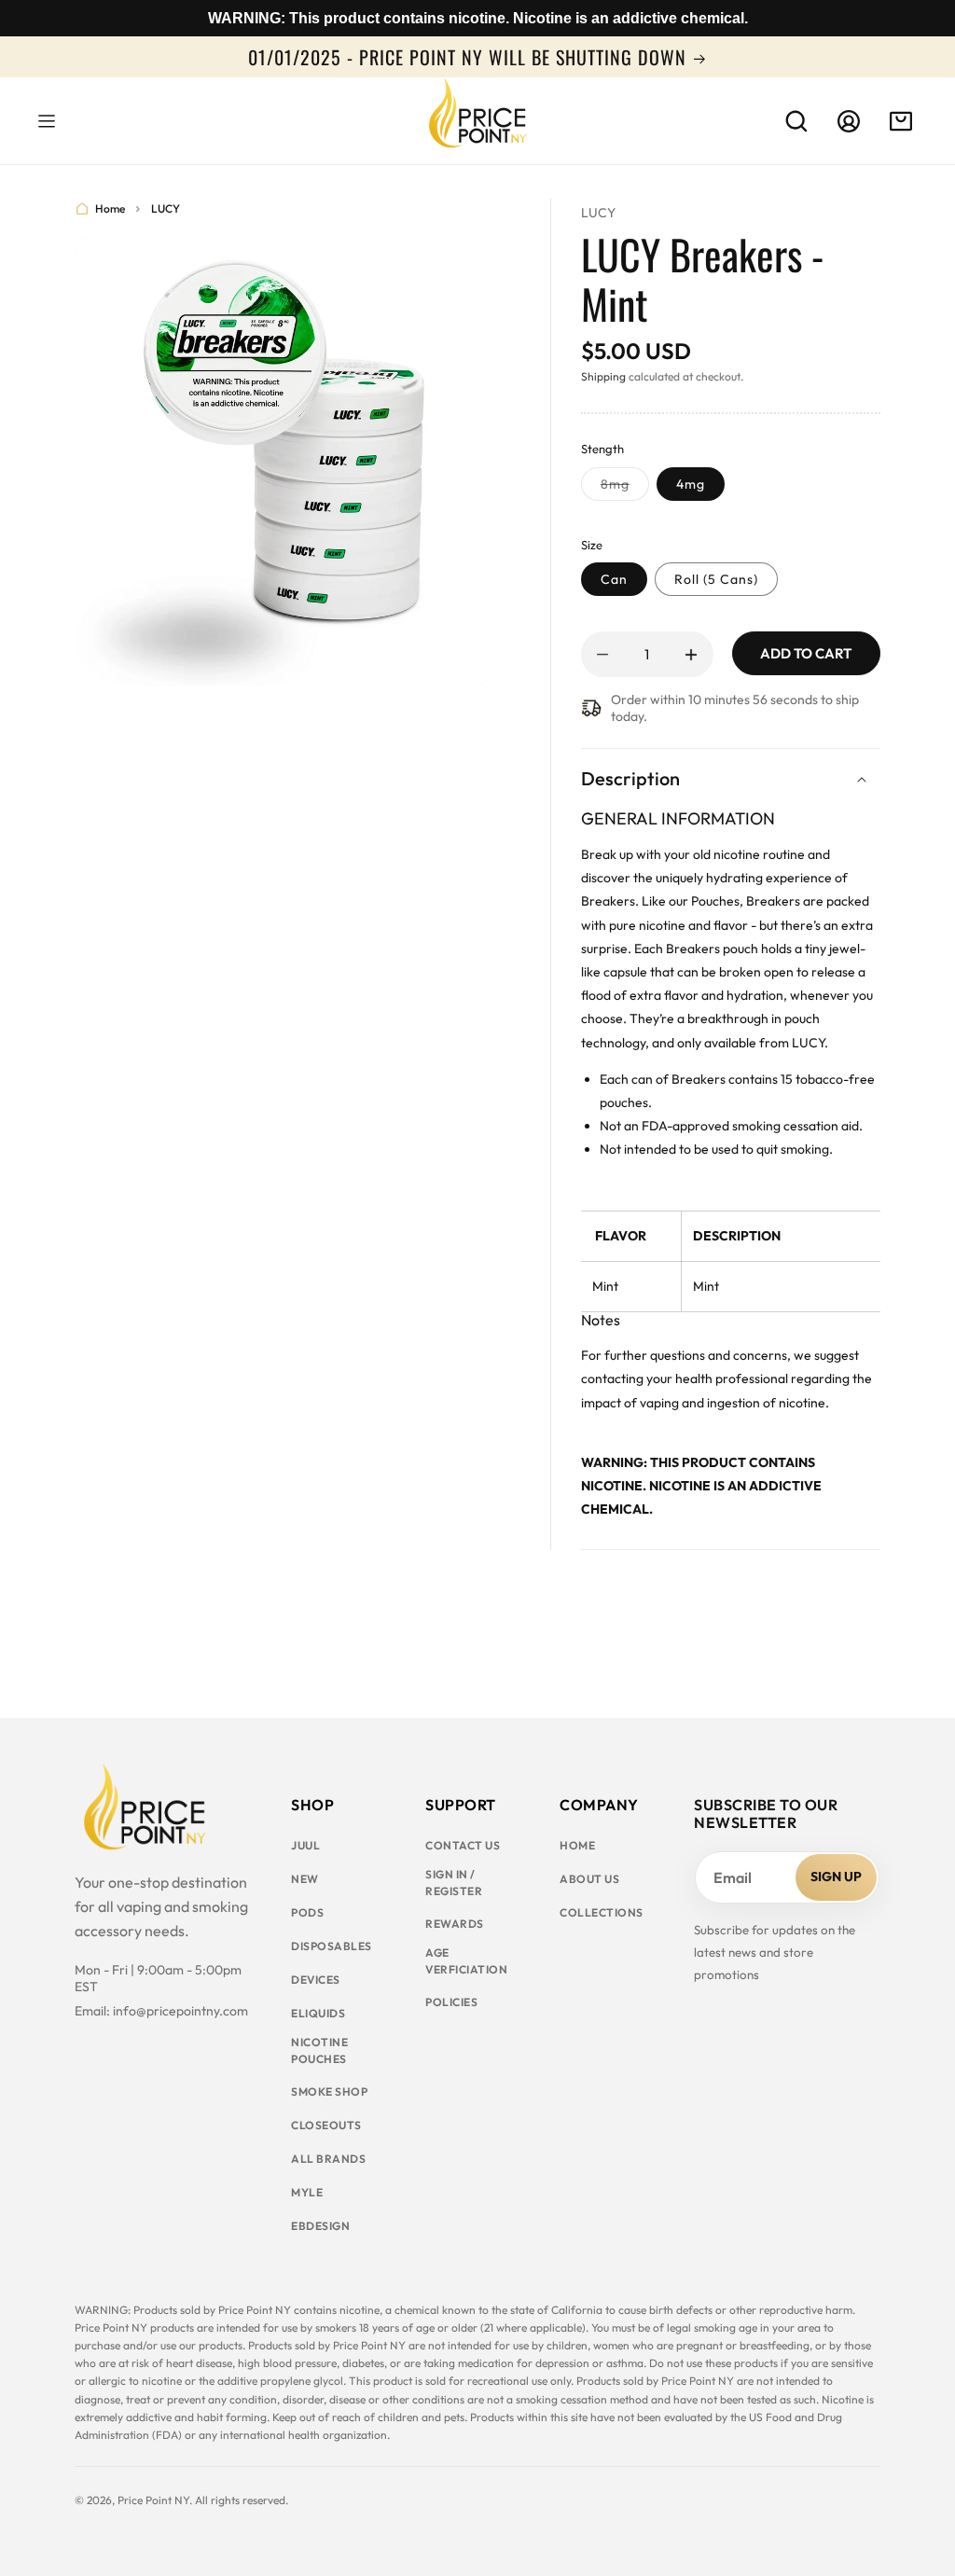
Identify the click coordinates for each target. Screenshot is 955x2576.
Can (614, 579)
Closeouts (326, 2125)
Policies (451, 2002)
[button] (47, 121)
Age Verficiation (466, 1961)
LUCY (166, 208)
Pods (307, 1912)
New (305, 1879)
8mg (625, 488)
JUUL (305, 1845)
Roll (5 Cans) (716, 579)
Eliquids (318, 2013)
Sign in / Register (454, 1883)
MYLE (307, 2192)
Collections (602, 1912)
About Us (589, 1879)
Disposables (332, 1946)
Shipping (603, 376)
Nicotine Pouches (319, 2050)
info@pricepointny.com (180, 2011)
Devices (316, 1980)
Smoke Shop (329, 2091)
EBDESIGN (320, 2226)
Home (110, 208)
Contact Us (463, 1845)
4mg (691, 484)
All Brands (328, 2159)
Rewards (455, 1924)
